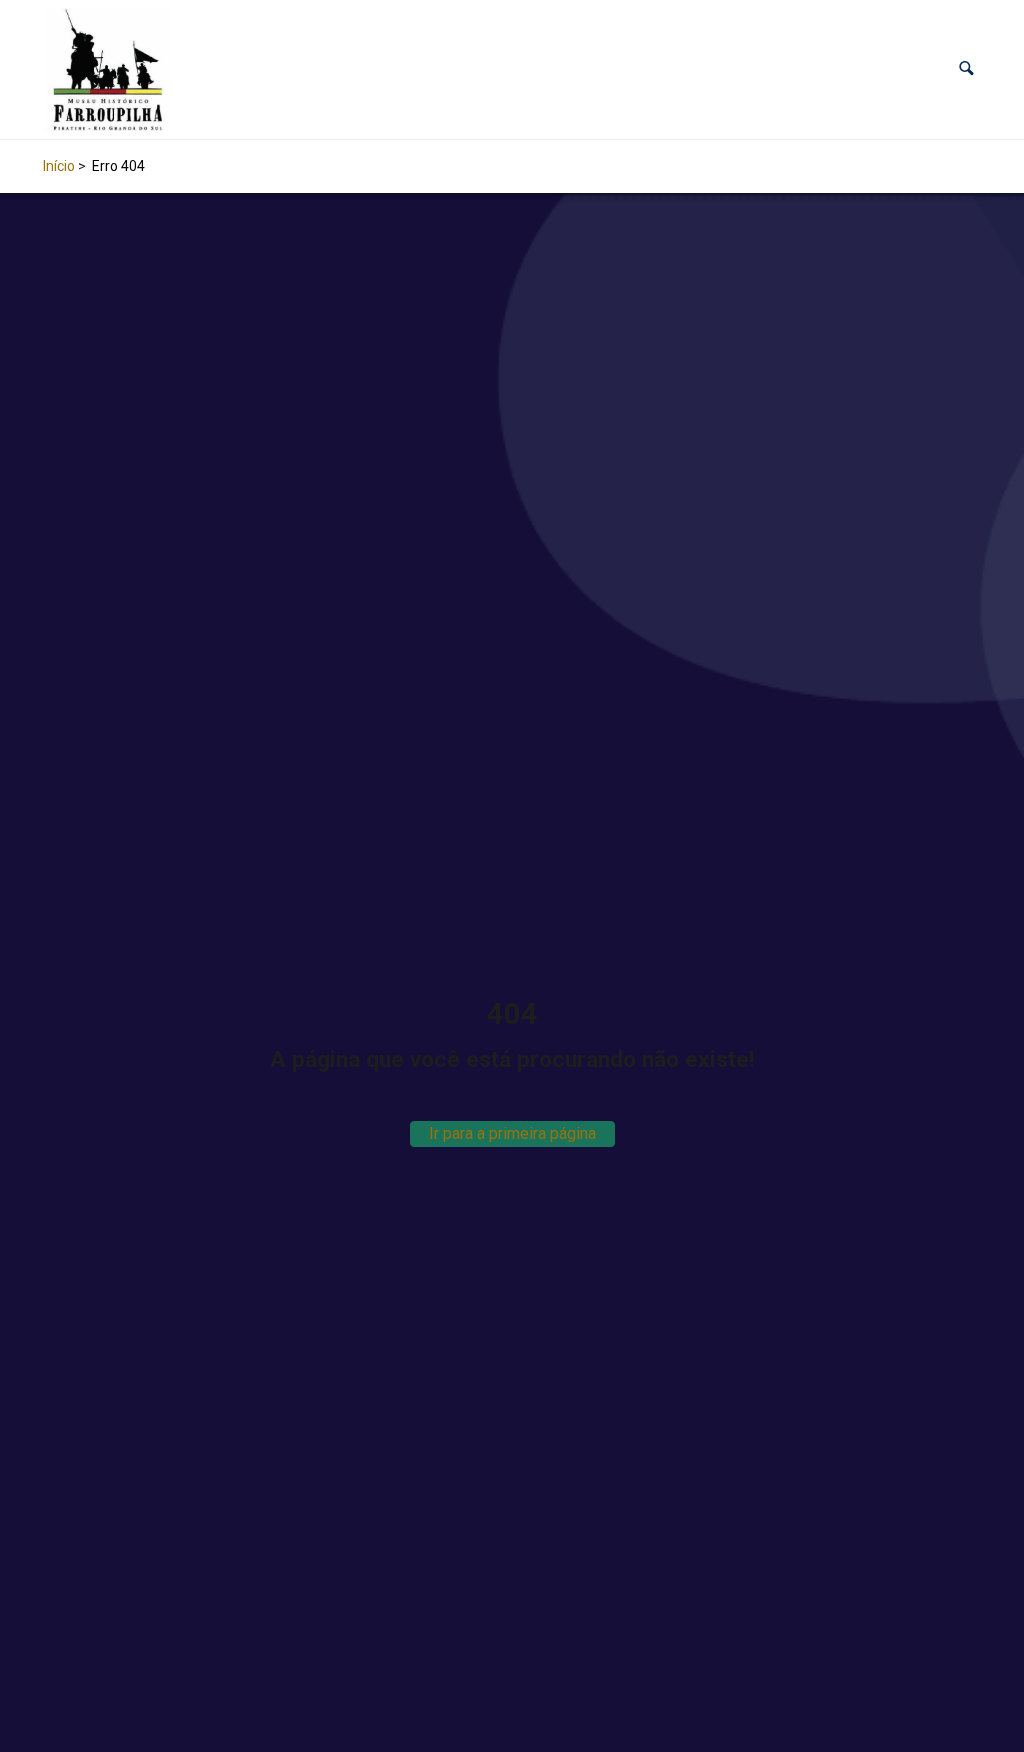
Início (59, 166)
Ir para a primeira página (512, 1133)
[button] (966, 69)
